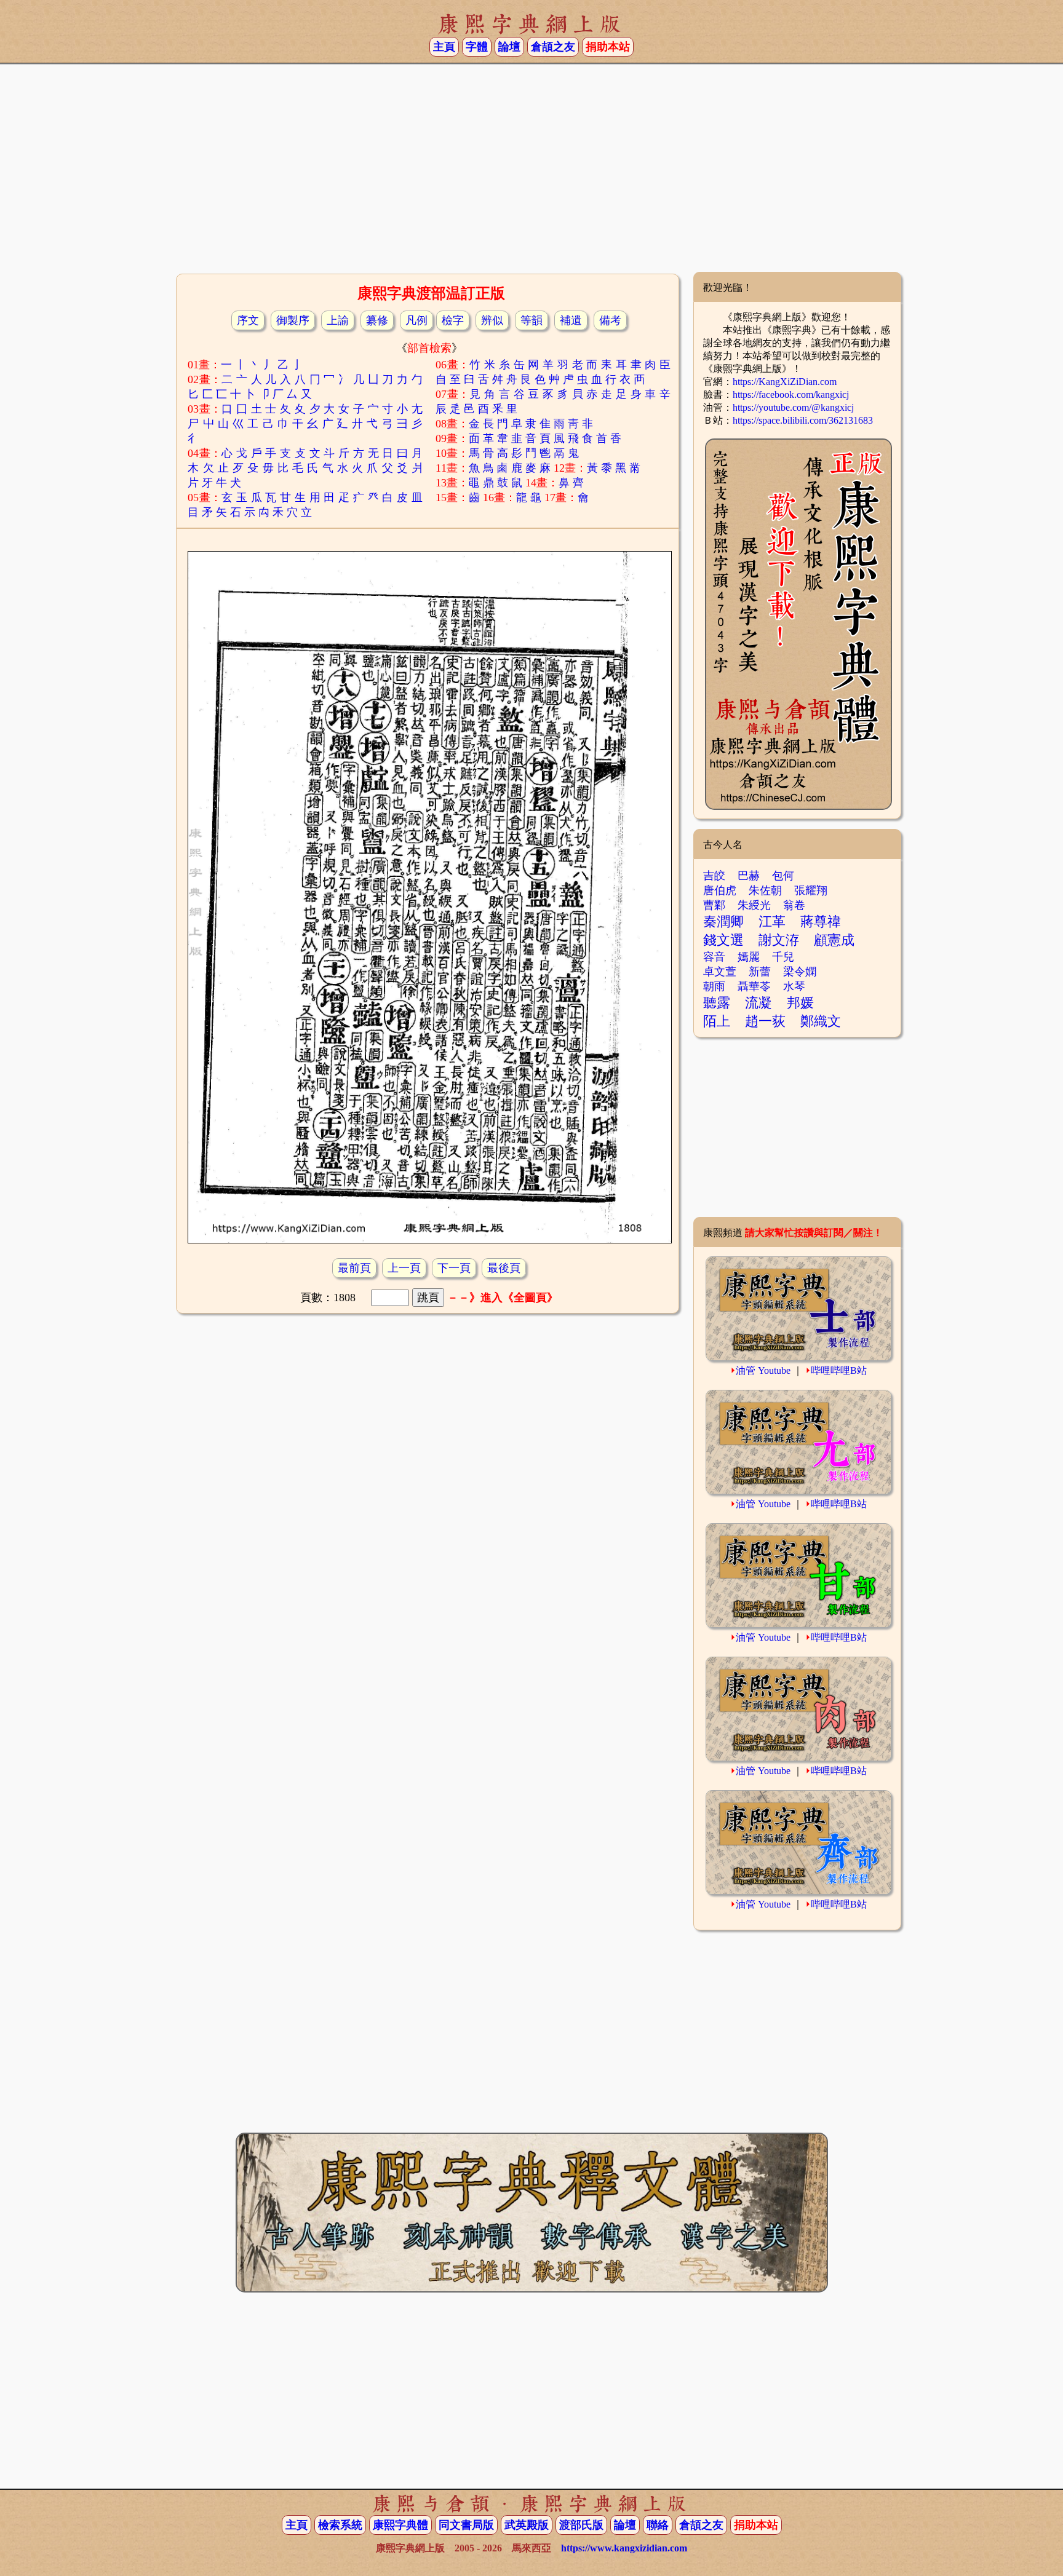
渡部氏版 (581, 2525)
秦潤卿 (723, 921)
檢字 (453, 320)
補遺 (571, 320)
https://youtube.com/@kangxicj (793, 407)
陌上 (717, 1021)
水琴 (794, 986)
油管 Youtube (763, 1370)
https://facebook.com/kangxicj (791, 394)
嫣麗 (749, 957)
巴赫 (749, 876)
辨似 (492, 320)
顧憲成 (834, 940)
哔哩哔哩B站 (839, 1370)
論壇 (509, 47)
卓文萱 (720, 972)
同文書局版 (466, 2525)
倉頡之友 (553, 47)
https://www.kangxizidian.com (624, 2548)
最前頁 (354, 1268)
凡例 (416, 320)
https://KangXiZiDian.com (785, 382)
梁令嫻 (800, 972)
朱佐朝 (765, 890)
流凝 (758, 1003)
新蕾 (760, 972)
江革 (772, 921)
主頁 (444, 47)
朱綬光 (754, 905)
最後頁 (504, 1268)
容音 (714, 957)
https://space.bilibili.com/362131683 (803, 420)
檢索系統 (340, 2525)
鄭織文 (821, 1021)
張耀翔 (811, 890)
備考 (610, 320)
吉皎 (714, 876)
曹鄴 (714, 905)
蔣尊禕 (821, 921)
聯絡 (658, 2525)
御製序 (293, 320)
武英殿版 (527, 2525)
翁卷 (794, 905)
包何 (783, 876)
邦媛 (800, 1003)
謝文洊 (779, 940)
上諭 (338, 320)
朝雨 (714, 986)
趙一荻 (765, 1021)
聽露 (717, 1003)
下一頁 (454, 1268)
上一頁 (404, 1268)
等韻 (531, 320)
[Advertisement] (531, 173)
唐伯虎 (720, 890)
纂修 (377, 320)
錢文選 (723, 940)
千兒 (783, 957)
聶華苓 (754, 986)
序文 (248, 320)
